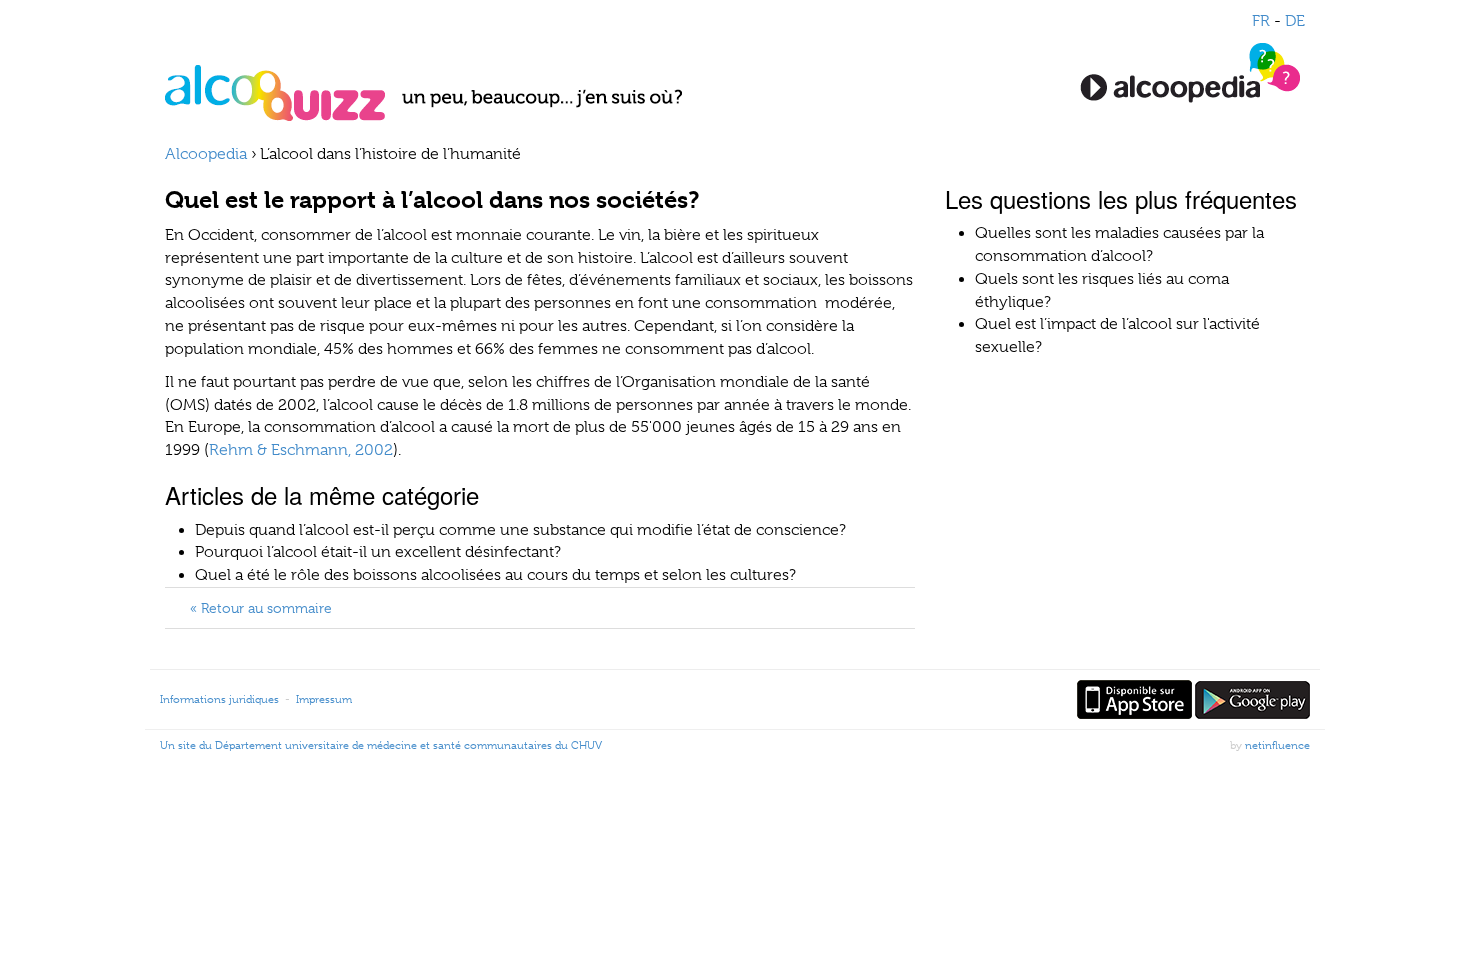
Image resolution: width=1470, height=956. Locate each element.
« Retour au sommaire (261, 608)
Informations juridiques (219, 699)
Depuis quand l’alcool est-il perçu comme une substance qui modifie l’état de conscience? (520, 530)
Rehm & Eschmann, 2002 (301, 450)
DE (1295, 21)
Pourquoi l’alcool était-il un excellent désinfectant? (378, 552)
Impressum (324, 699)
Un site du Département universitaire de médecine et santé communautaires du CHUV (381, 745)
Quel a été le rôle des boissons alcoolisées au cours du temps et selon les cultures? (495, 575)
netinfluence (1277, 745)
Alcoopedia (206, 154)
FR (1261, 21)
